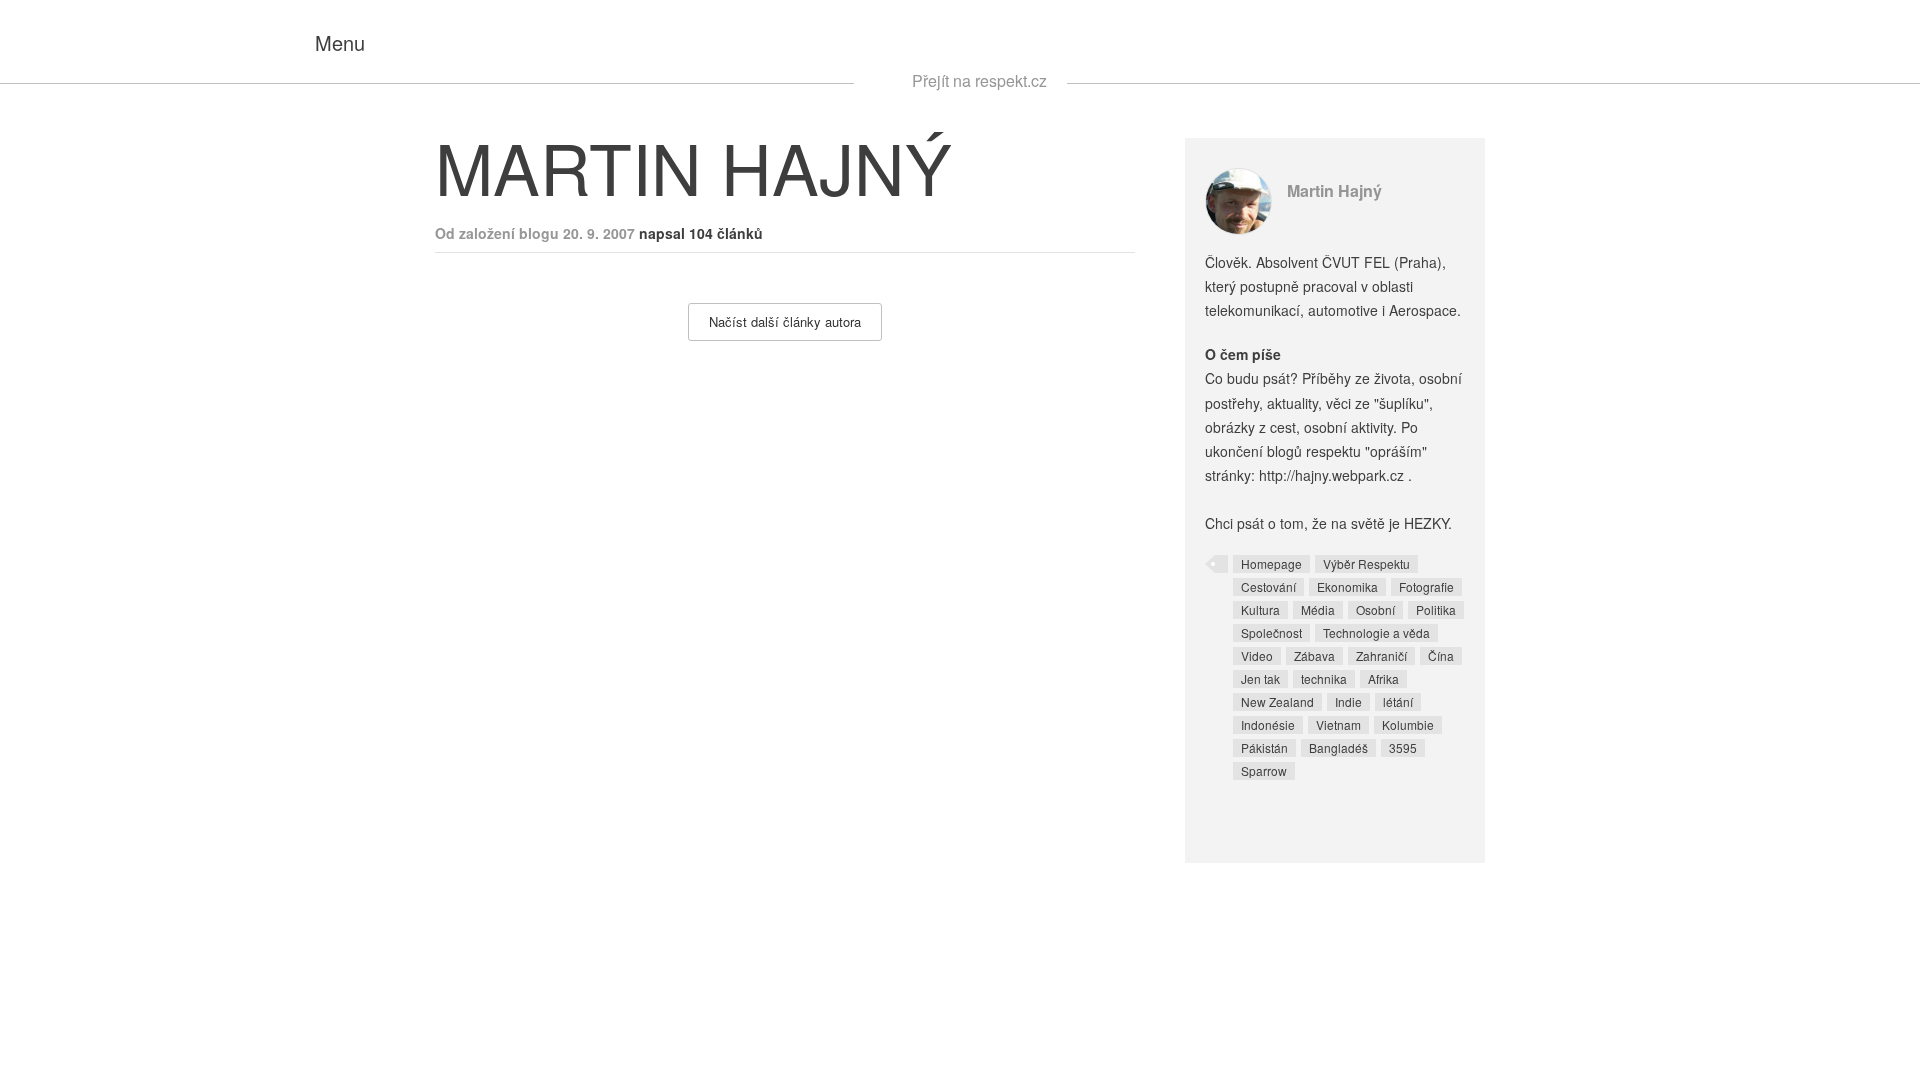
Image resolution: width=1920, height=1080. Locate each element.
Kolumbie (1408, 724)
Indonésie (1268, 724)
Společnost (1271, 632)
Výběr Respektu (1366, 563)
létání (1398, 701)
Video (1257, 655)
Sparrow (1264, 770)
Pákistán (1264, 747)
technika (1324, 678)
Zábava (1314, 655)
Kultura (1260, 609)
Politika (1436, 609)
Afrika (1383, 678)
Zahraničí (1381, 655)
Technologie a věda (1376, 632)
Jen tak (1260, 678)
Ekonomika (1347, 586)
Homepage (1271, 563)
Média (1318, 609)
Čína (1441, 655)
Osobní (1375, 609)
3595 (1403, 747)
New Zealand (1277, 701)
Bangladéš (1338, 747)
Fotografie (1426, 586)
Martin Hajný (1334, 190)
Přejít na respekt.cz (979, 80)
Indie (1348, 701)
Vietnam (1338, 724)
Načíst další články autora (785, 321)
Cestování (1268, 586)
